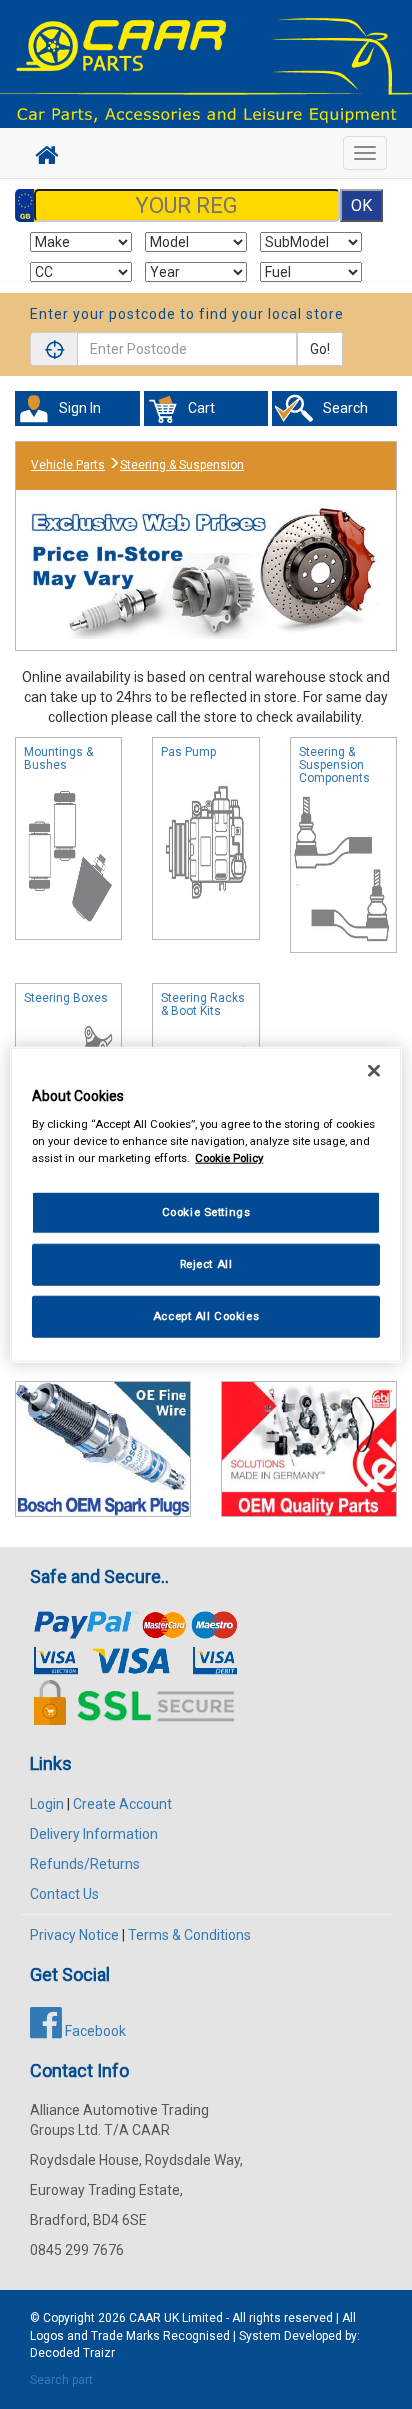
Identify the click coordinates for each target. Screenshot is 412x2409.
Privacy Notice (74, 1935)
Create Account (122, 1804)
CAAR (145, 2318)
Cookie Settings (206, 1212)
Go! (320, 349)
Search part (61, 2380)
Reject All (206, 1264)
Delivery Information (94, 1834)
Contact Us (64, 1894)
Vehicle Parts (68, 465)
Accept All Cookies (206, 1316)
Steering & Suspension (182, 465)
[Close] (374, 1070)
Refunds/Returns (85, 1864)
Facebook (94, 2031)
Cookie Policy (229, 1158)
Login (47, 1804)
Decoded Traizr (72, 2353)
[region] (205, 1204)
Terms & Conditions (189, 1935)
